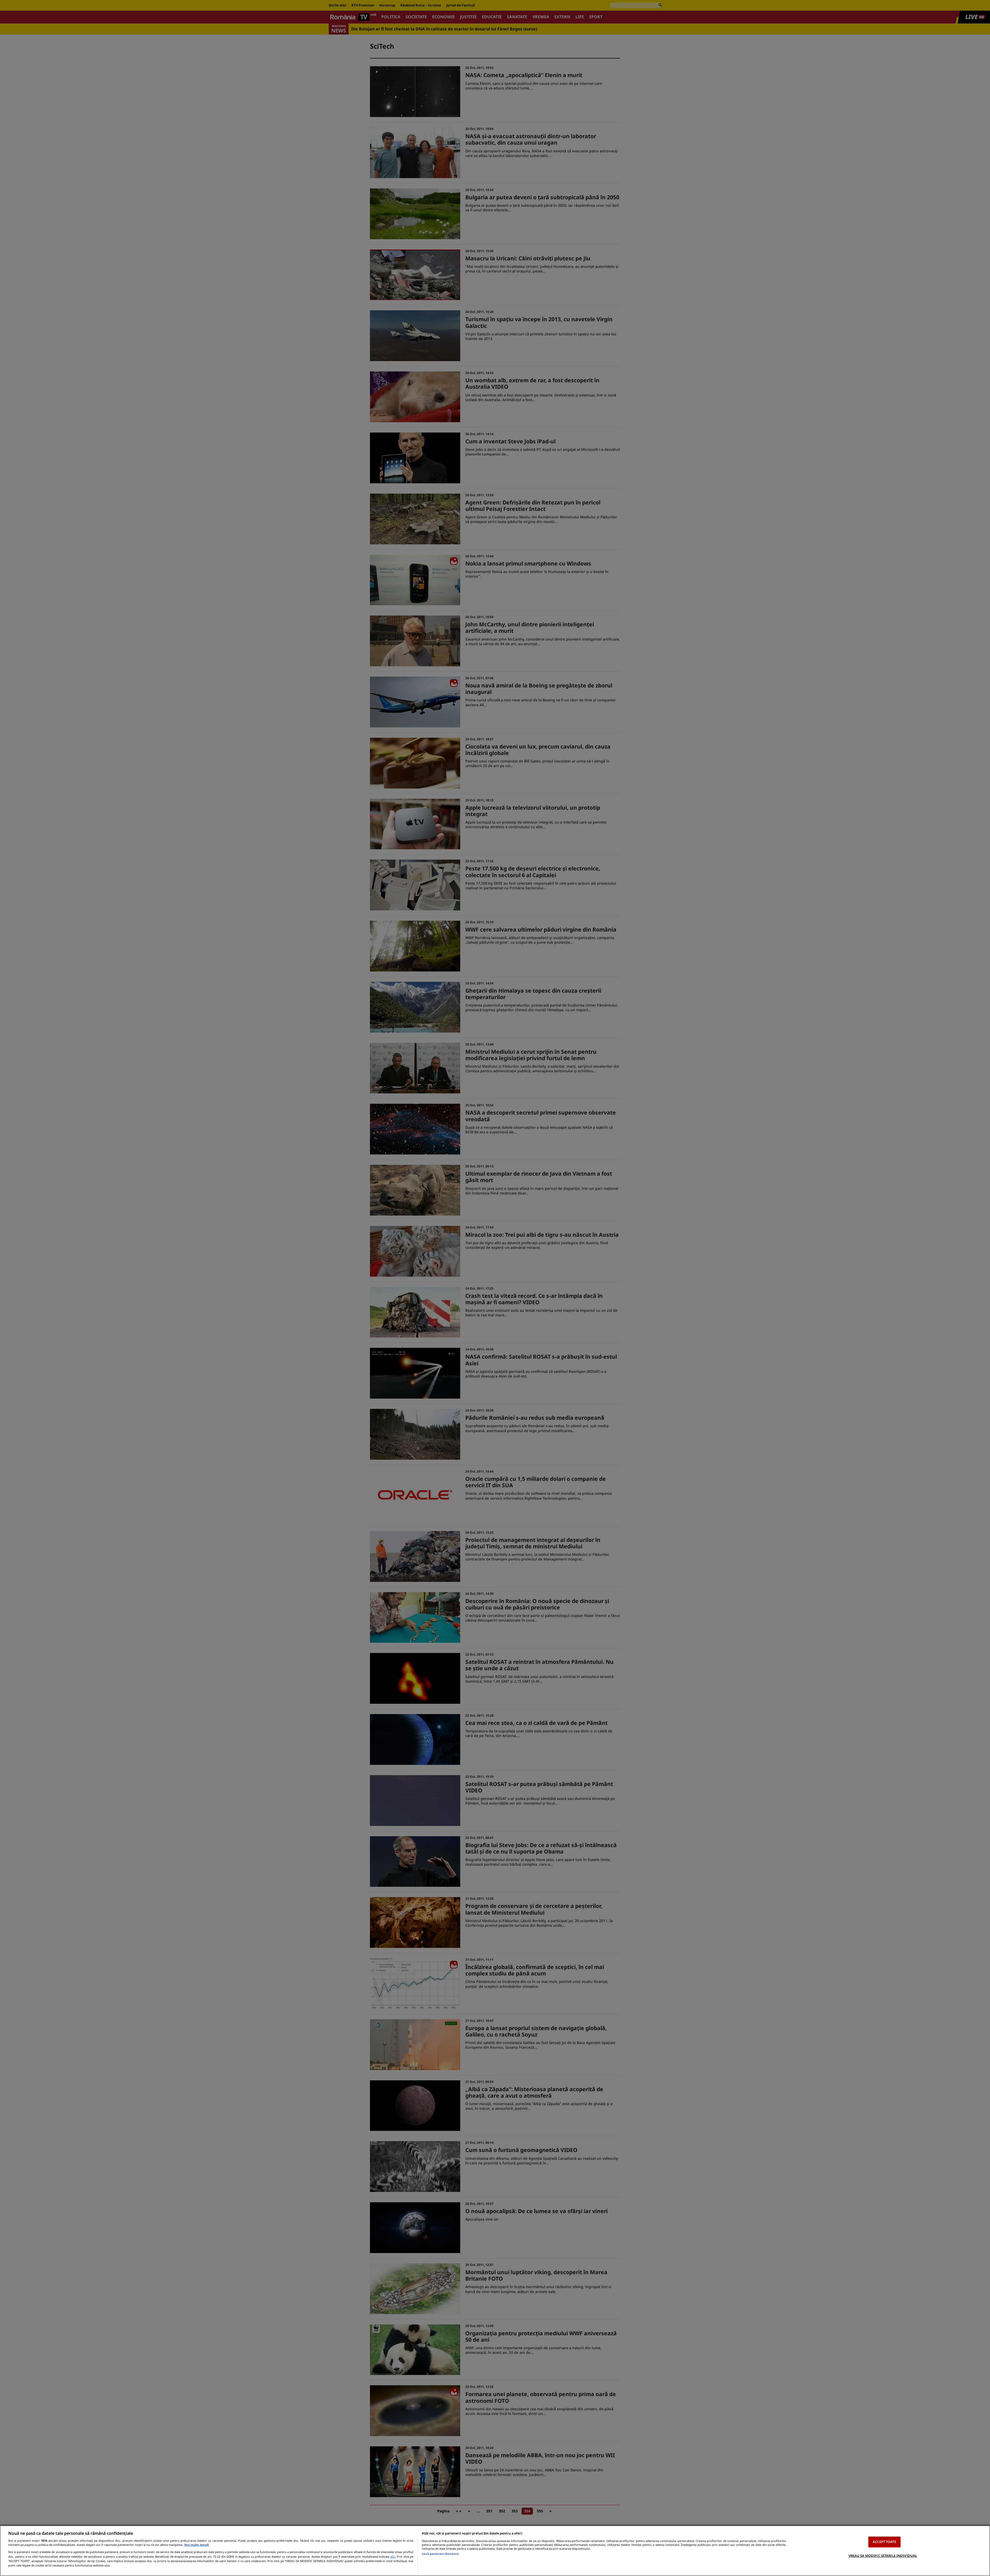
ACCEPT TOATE (884, 2542)
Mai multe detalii (197, 2545)
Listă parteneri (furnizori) (440, 2554)
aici (393, 2557)
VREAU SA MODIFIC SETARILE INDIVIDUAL (883, 2555)
